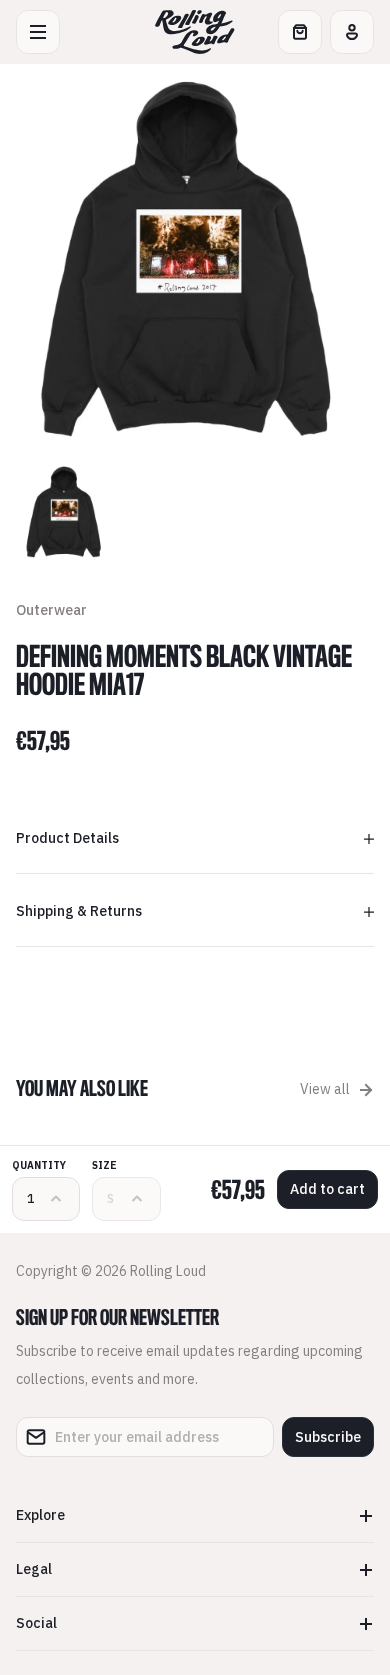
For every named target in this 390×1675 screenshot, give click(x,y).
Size (104, 1165)
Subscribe (328, 1437)
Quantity (39, 1165)
